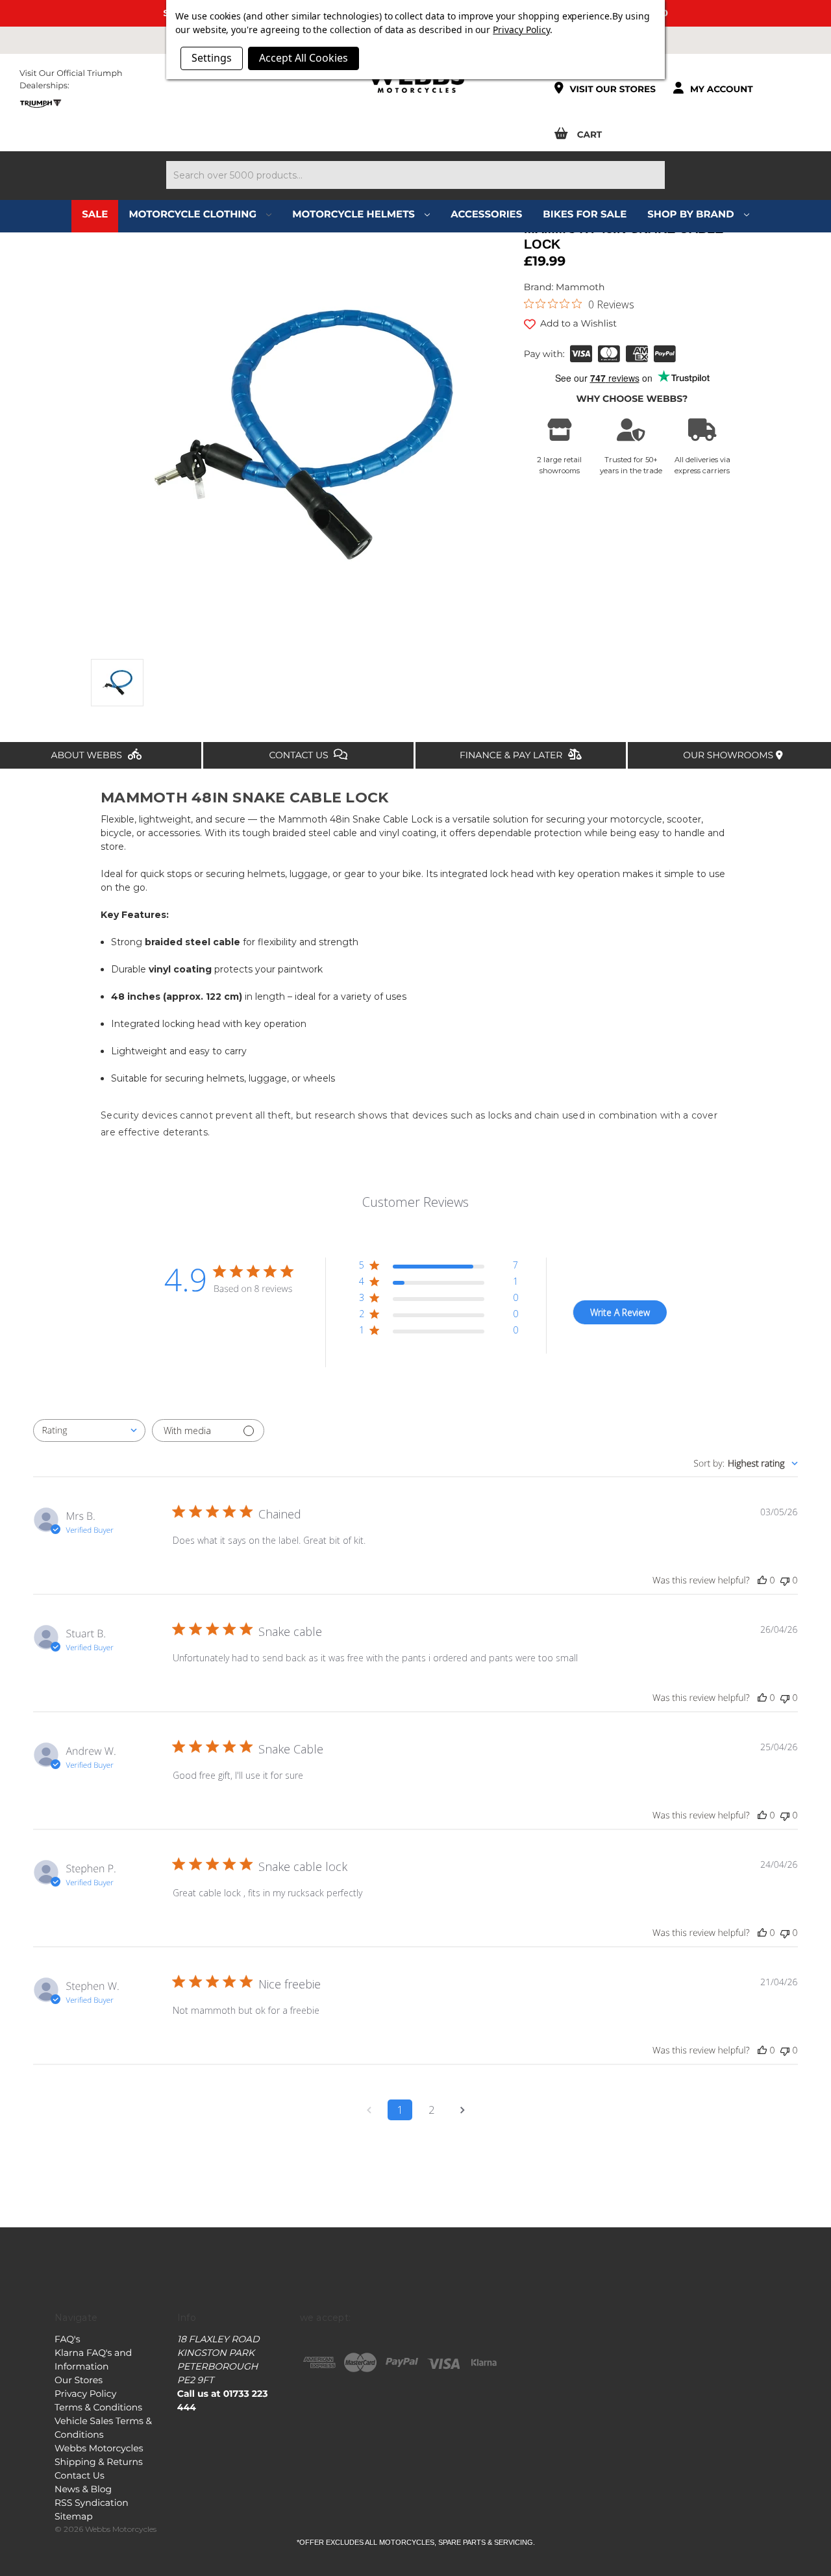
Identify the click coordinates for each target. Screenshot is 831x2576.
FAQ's (67, 2339)
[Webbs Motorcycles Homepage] (415, 80)
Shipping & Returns (99, 2462)
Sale (95, 214)
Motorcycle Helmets (355, 214)
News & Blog (83, 2489)
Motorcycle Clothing (194, 214)
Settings (212, 58)
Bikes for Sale (585, 214)
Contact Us (300, 755)
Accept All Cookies (304, 58)
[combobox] (89, 1430)
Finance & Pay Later (512, 755)
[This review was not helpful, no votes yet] (785, 1580)
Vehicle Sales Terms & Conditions (103, 2428)
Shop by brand (692, 214)
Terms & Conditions (98, 2407)
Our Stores (79, 2380)
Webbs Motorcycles (99, 2448)
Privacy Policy (85, 2394)
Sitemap (74, 2516)
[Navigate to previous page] (369, 2110)
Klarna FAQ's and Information (93, 2359)
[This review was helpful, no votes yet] (762, 1580)
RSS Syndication (92, 2503)
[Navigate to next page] (462, 2110)
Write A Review (620, 1312)
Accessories (486, 214)
